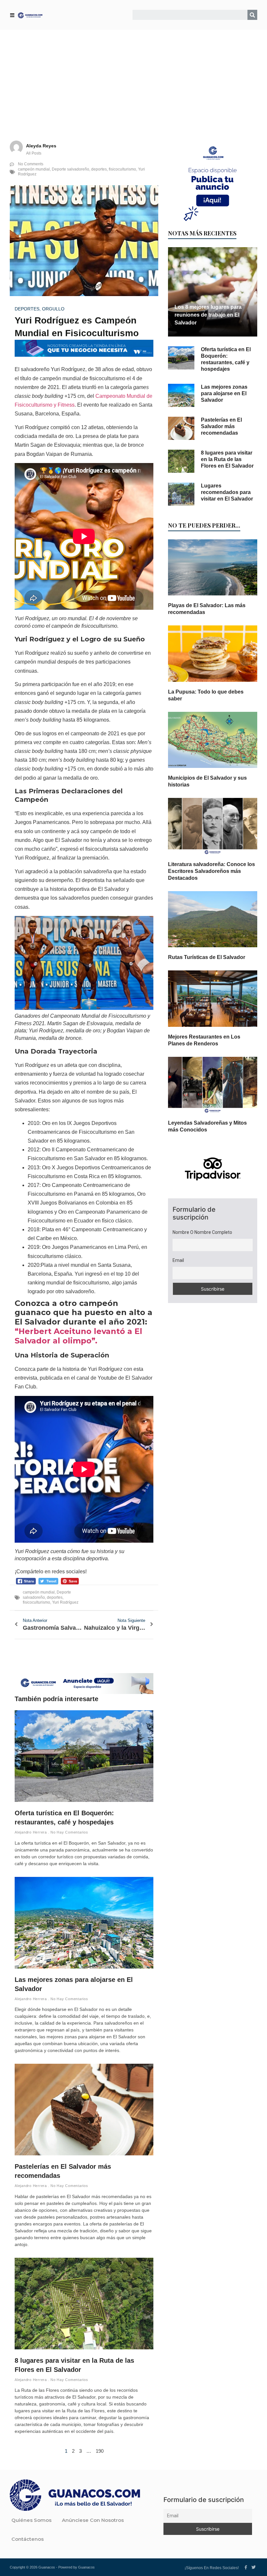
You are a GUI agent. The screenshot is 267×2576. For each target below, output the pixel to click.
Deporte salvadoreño (70, 169)
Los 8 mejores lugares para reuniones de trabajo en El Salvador (208, 315)
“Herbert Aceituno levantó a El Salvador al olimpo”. (78, 1336)
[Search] (252, 15)
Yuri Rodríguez (65, 1602)
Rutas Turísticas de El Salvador (207, 957)
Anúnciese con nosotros (93, 2520)
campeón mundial (34, 169)
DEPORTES (27, 309)
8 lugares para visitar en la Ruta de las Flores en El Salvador (227, 459)
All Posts (34, 153)
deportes (99, 169)
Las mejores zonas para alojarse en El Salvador (224, 393)
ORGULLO (53, 309)
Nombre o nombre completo (202, 1232)
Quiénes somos (31, 2520)
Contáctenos (28, 2539)
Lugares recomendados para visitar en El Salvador (227, 492)
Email (178, 1260)
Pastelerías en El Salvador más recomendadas (221, 426)
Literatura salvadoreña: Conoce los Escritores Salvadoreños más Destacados (211, 871)
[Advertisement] (133, 79)
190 (100, 2451)
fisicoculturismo (122, 169)
